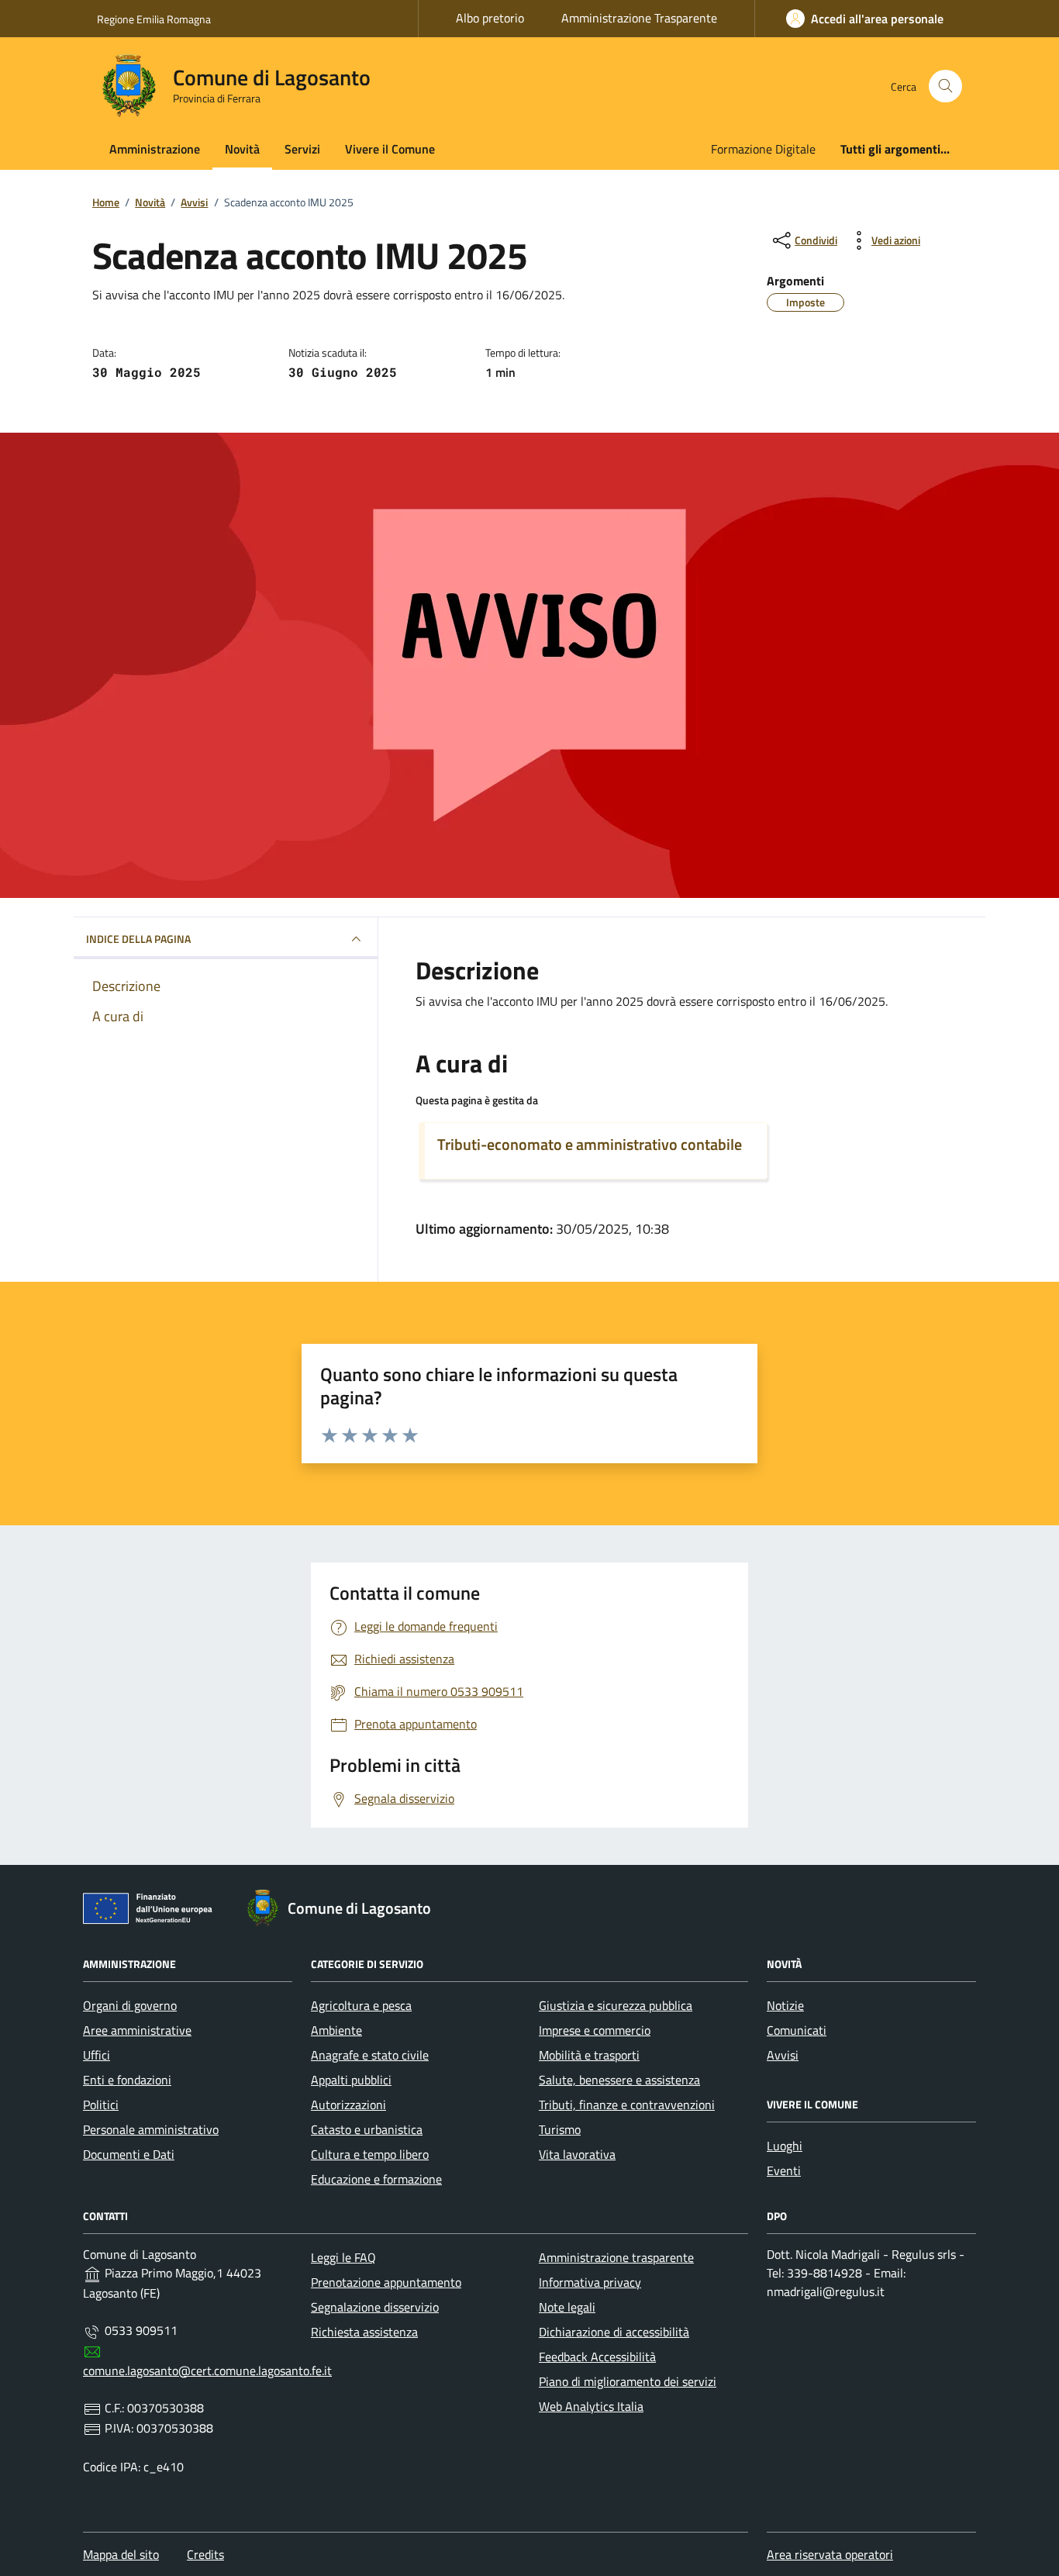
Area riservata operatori (830, 2554)
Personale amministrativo (151, 2129)
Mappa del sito (121, 2554)
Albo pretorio (490, 18)
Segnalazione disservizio (375, 2307)
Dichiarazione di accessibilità (614, 2332)
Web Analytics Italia (591, 2406)
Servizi (302, 149)
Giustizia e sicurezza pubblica (616, 2005)
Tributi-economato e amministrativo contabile (590, 1145)
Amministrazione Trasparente (639, 18)
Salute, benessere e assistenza (619, 2080)
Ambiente (336, 2030)
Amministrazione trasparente (616, 2257)
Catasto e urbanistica (367, 2129)
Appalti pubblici (351, 2080)
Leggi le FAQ (343, 2257)
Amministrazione (155, 149)
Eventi (784, 2170)
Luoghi (785, 2146)
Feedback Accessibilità (597, 2357)
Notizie (785, 2005)
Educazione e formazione (376, 2179)
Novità (242, 149)
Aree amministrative (137, 2030)
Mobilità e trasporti (589, 2055)
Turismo (560, 2129)
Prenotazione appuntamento (386, 2282)
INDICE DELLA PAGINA (138, 939)
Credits (205, 2554)
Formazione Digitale (763, 149)
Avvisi (783, 2055)
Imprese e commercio (595, 2030)
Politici (101, 2105)
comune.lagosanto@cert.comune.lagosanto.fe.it (207, 2371)
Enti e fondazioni (127, 2080)
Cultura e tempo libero (370, 2154)
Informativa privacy (590, 2282)
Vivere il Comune (390, 149)
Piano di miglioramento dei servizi (628, 2381)
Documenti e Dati (129, 2154)
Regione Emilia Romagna (154, 19)
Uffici (97, 2055)
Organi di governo (130, 2005)
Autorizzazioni (348, 2105)
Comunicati (797, 2030)
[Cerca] (945, 86)
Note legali (567, 2307)
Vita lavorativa (577, 2154)
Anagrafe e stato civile (370, 2055)
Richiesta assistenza (364, 2332)
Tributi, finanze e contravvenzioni (627, 2105)
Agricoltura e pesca (361, 2005)
